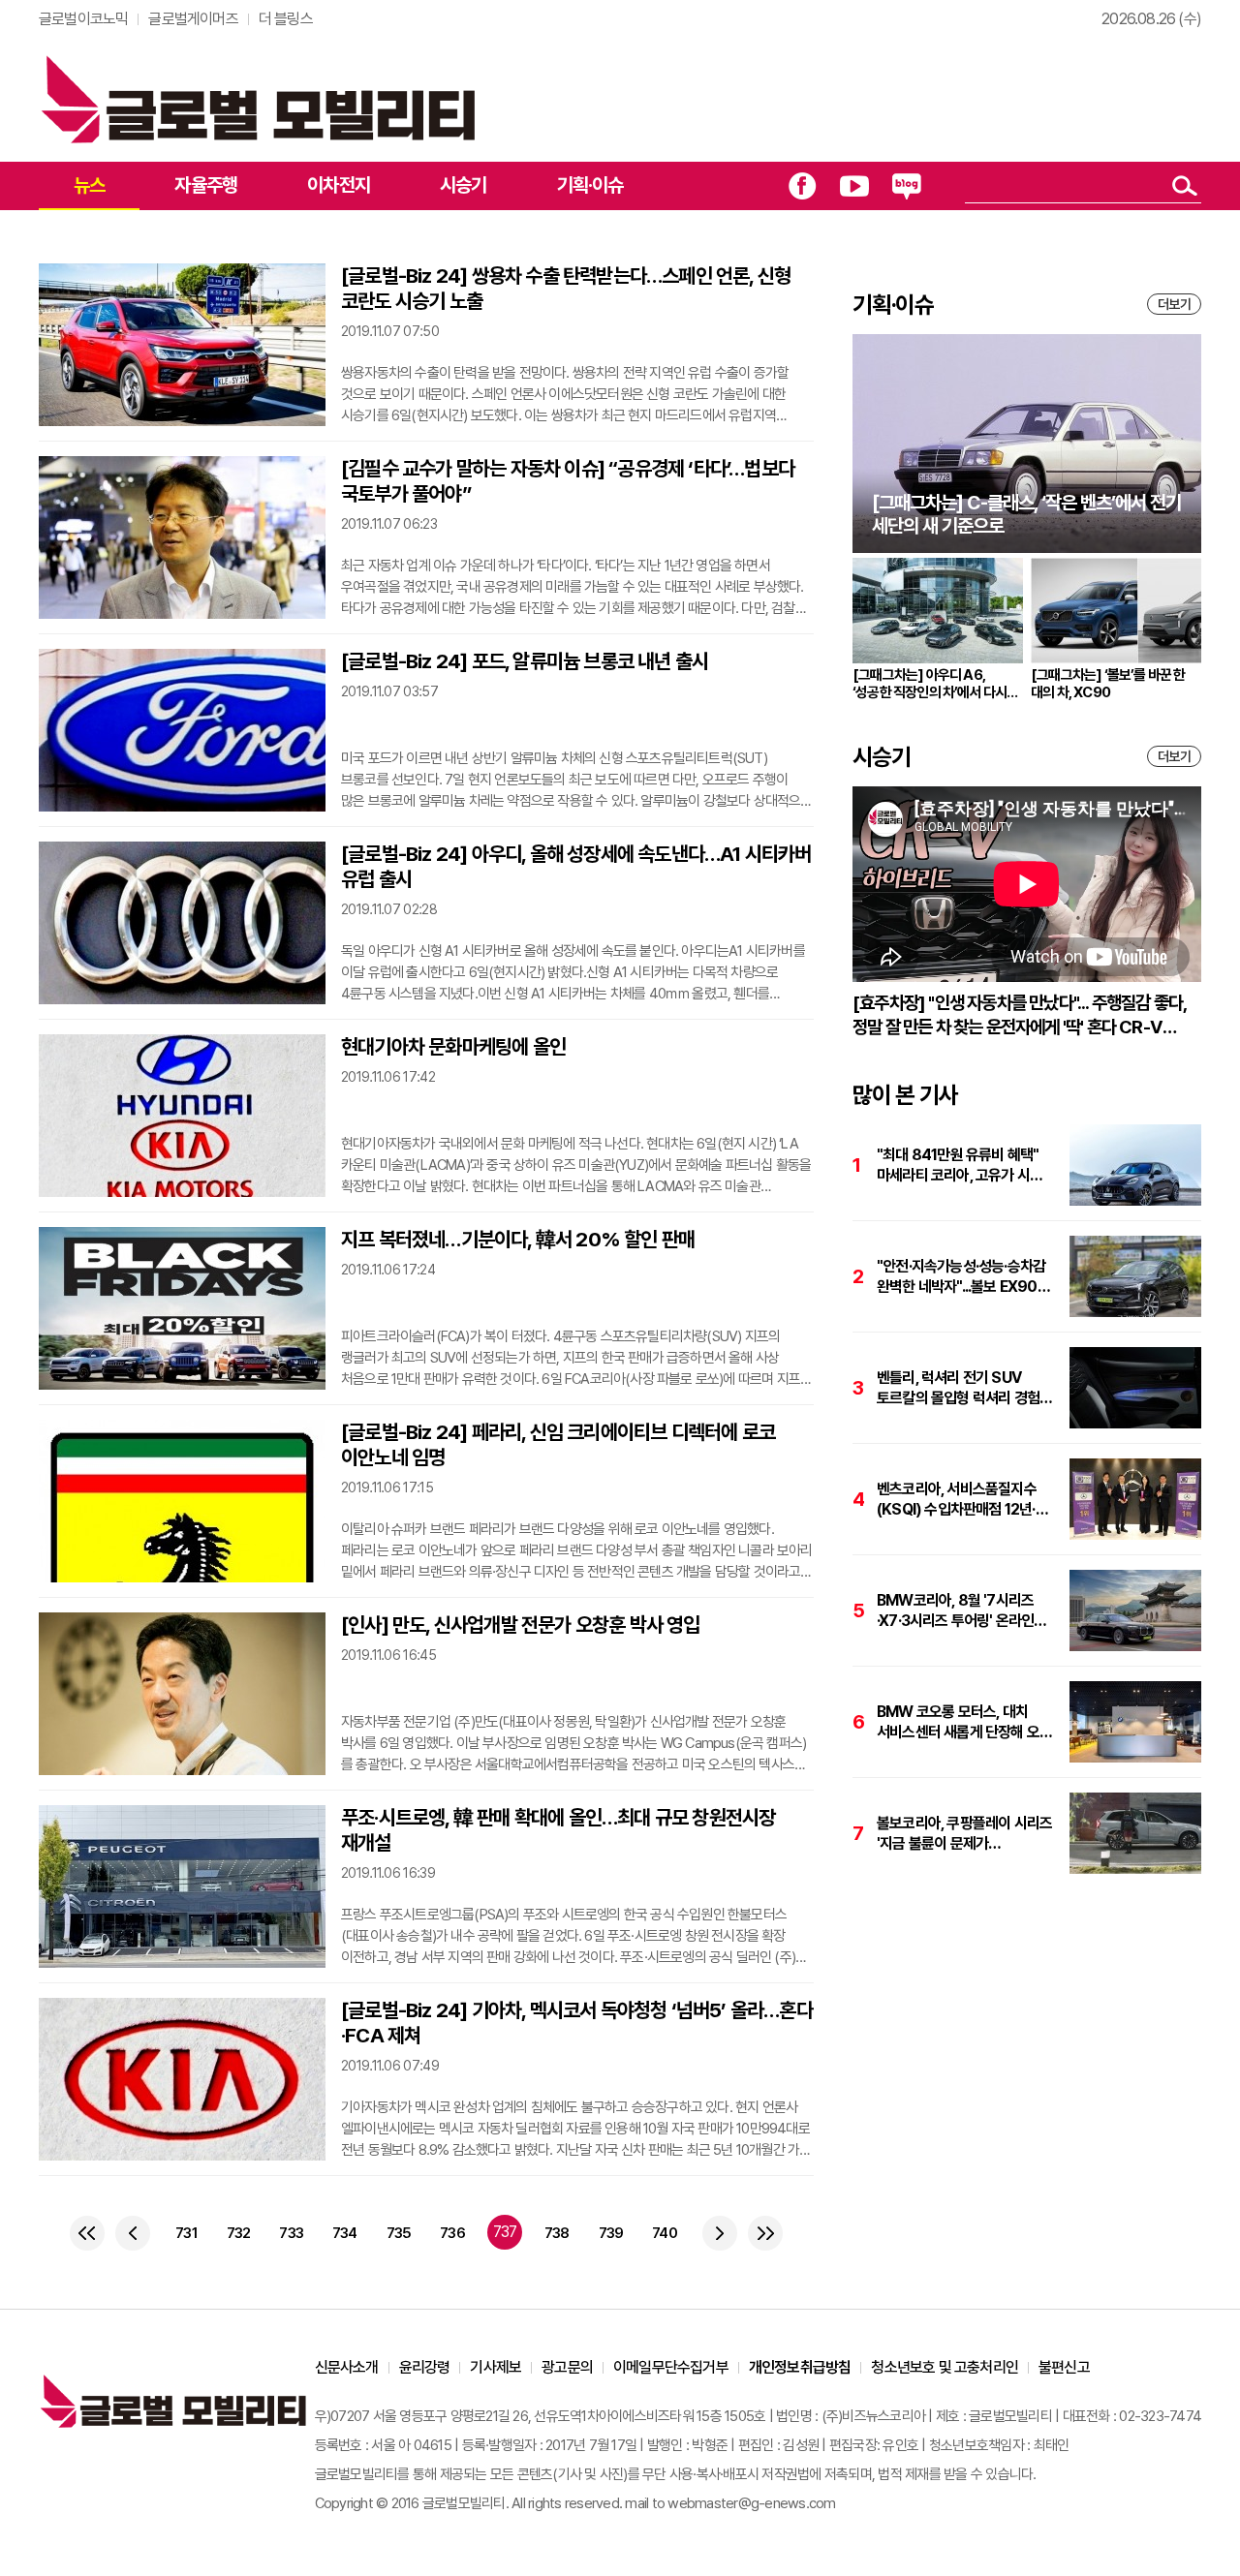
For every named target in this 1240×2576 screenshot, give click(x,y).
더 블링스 (286, 19)
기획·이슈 (590, 185)
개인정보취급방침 (800, 2367)
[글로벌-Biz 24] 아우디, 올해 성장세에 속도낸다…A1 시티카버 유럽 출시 (576, 866)
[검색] (1184, 185)
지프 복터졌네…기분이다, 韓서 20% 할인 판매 (518, 1239)
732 (239, 2233)
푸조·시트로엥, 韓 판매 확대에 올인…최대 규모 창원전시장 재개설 (558, 1830)
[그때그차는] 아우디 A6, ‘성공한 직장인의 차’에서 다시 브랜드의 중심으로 (930, 684)
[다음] (720, 2233)
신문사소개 (347, 2367)
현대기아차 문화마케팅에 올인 (453, 1046)
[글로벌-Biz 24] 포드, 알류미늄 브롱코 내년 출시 (525, 661)
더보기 (1174, 304)
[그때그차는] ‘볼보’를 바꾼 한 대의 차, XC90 (1108, 684)
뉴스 (89, 185)
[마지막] (765, 2233)
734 (345, 2233)
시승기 (464, 185)
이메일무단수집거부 (671, 2367)
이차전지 (339, 185)
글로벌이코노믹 (83, 19)
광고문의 (567, 2367)
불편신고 (1064, 2367)
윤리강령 (425, 2367)
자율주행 (206, 185)
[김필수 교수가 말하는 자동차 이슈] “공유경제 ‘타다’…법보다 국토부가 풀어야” (568, 481)
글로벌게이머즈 (193, 19)
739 (611, 2233)
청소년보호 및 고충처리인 (945, 2367)
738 (557, 2233)
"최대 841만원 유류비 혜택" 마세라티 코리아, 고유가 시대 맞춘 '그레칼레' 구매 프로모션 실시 (961, 1165)
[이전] (133, 2233)
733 (291, 2233)
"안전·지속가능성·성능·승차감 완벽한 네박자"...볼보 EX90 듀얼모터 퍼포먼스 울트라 (961, 1277)
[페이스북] (802, 186)
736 (452, 2233)
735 (399, 2233)
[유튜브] (854, 186)
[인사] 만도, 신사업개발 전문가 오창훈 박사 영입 (521, 1625)
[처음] (87, 2233)
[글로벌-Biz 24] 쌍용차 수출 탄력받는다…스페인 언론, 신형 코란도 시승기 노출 (566, 288)
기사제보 (496, 2367)
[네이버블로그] (907, 186)
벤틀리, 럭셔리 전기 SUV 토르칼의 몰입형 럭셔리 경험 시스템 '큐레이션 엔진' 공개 (958, 1388)
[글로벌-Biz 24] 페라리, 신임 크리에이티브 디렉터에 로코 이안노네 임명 (558, 1444)
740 (665, 2233)
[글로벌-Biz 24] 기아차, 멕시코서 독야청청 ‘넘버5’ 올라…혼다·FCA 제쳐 (577, 2023)
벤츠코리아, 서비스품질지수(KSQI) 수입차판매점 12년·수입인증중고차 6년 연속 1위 (960, 1500)
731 (186, 2233)
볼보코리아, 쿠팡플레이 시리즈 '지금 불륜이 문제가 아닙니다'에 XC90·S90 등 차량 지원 (964, 1834)
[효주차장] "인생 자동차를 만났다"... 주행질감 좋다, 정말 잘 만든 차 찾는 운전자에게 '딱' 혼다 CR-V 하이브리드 (1019, 1015)
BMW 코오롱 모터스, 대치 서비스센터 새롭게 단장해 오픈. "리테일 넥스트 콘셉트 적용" (965, 1722)
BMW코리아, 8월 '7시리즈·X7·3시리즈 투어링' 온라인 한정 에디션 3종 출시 (955, 1611)
